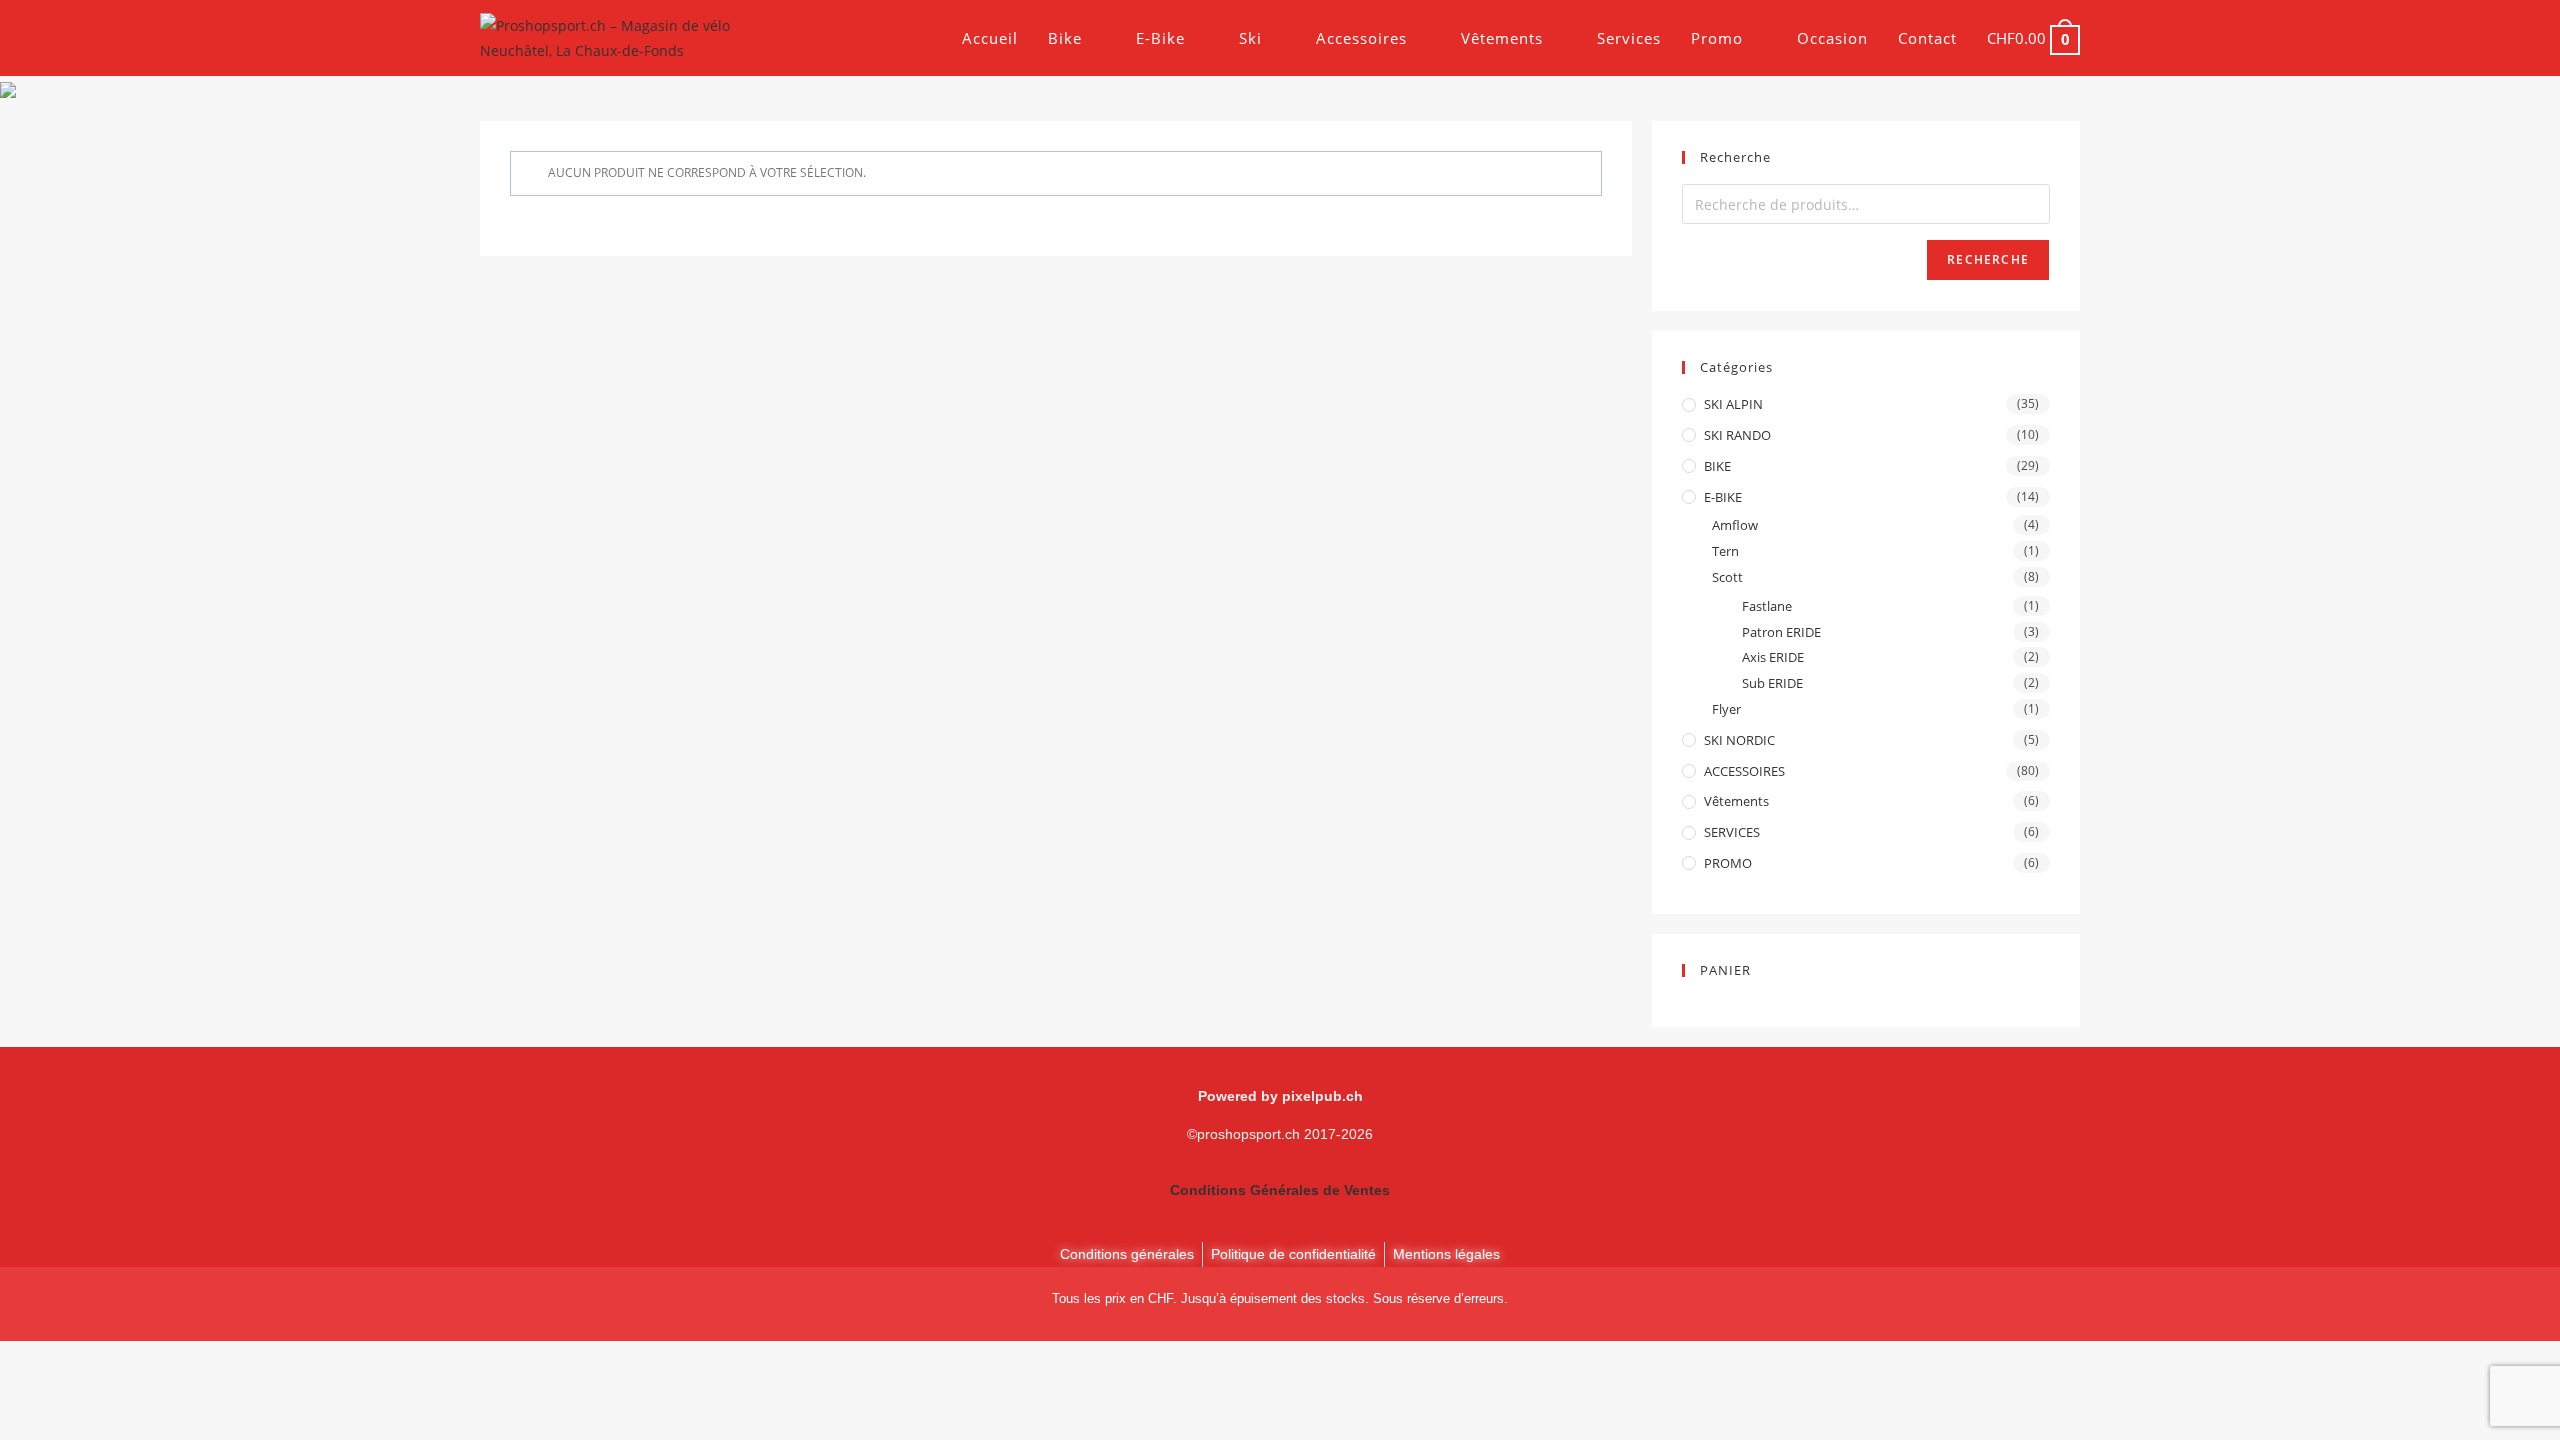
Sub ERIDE (1772, 683)
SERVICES (1732, 832)
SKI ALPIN (1733, 404)
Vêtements (1736, 801)
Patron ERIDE (1781, 632)
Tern (1725, 551)
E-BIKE (1723, 497)
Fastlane (1767, 606)
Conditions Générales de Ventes (1280, 1190)
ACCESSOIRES (1744, 771)
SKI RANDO (1737, 435)
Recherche (1988, 259)
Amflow (1735, 525)
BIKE (1717, 466)
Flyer (1726, 709)
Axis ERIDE (1773, 657)
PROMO (1728, 863)
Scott (1727, 577)
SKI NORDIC (1739, 740)
